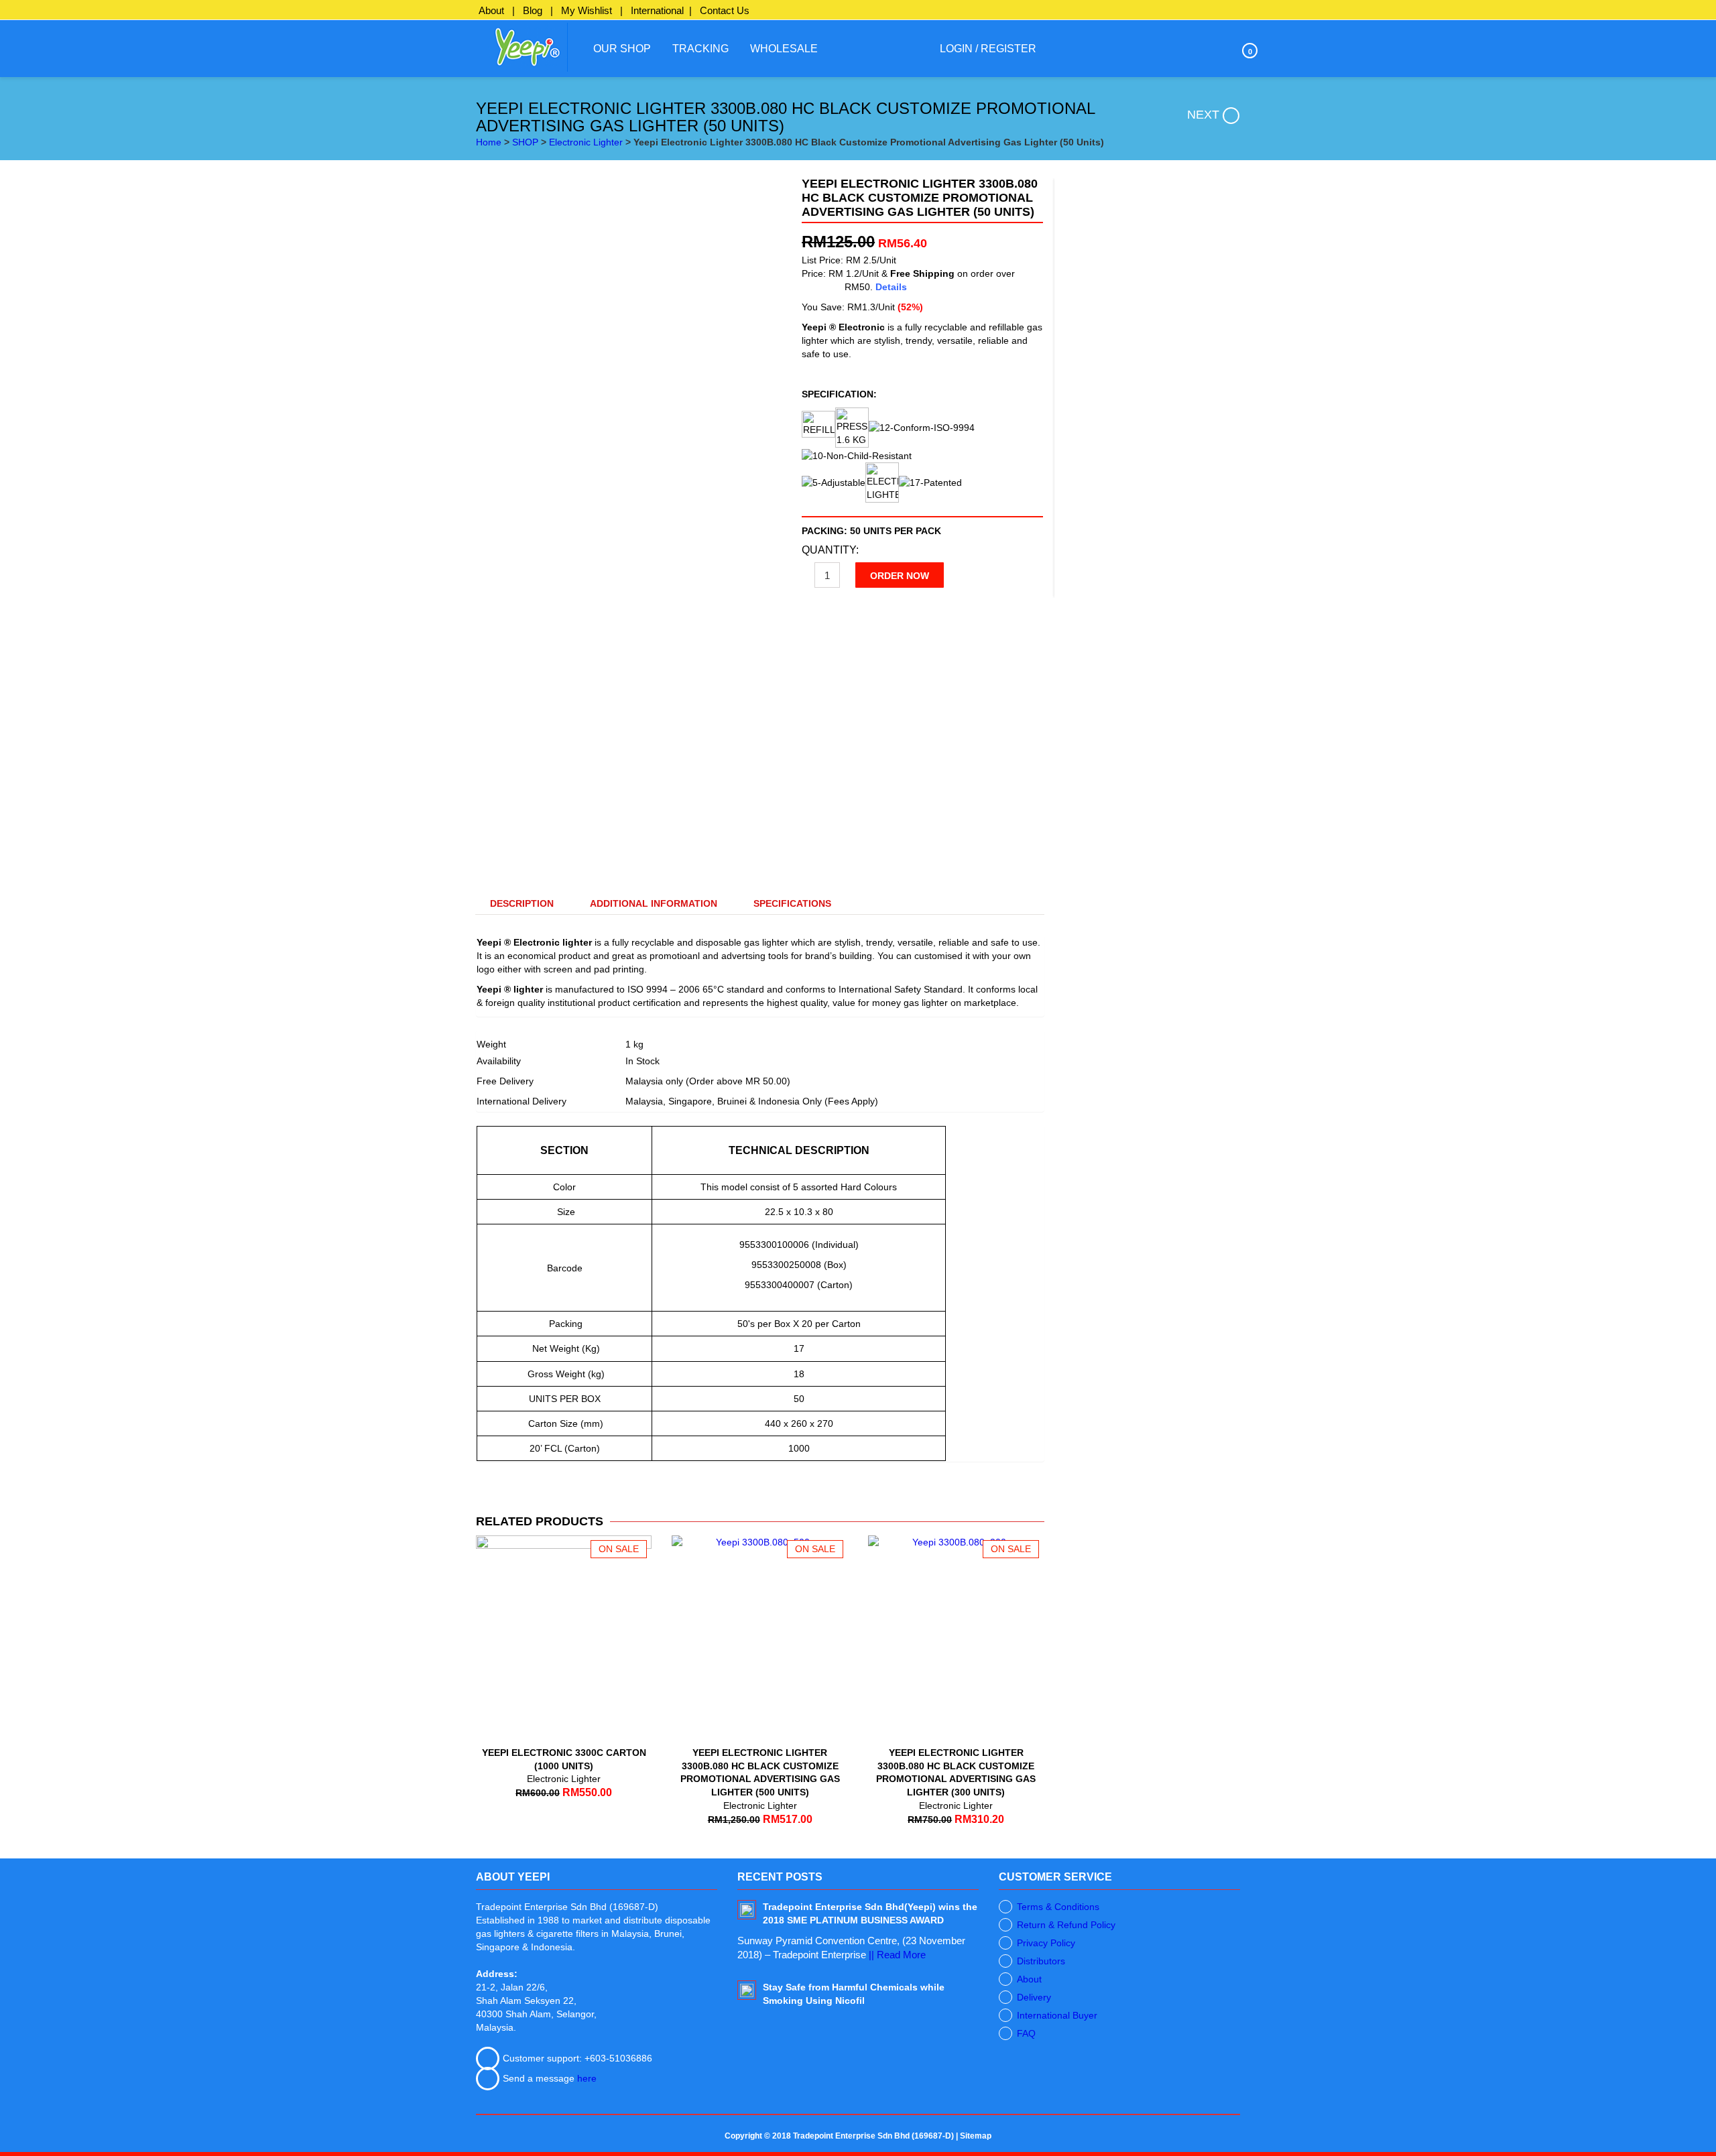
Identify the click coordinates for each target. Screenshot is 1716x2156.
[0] (1218, 49)
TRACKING (700, 49)
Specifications (792, 903)
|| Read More (897, 1955)
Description (522, 903)
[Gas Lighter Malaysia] (522, 46)
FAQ (1026, 2033)
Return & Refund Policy (1066, 1925)
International (657, 10)
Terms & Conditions (1058, 1907)
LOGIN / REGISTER (988, 49)
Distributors (1041, 1961)
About (491, 10)
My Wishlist (587, 10)
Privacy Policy (1046, 1943)
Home (489, 142)
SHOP (525, 142)
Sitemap (976, 2136)
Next (1203, 115)
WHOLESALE (784, 49)
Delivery (1034, 1997)
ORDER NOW (900, 576)
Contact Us (725, 10)
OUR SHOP (622, 49)
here (587, 2078)
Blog (533, 10)
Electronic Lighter (586, 142)
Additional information (654, 903)
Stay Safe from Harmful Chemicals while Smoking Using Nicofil (854, 1994)
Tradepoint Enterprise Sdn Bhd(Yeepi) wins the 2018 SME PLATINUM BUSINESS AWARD (870, 1913)
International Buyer (1057, 2015)
